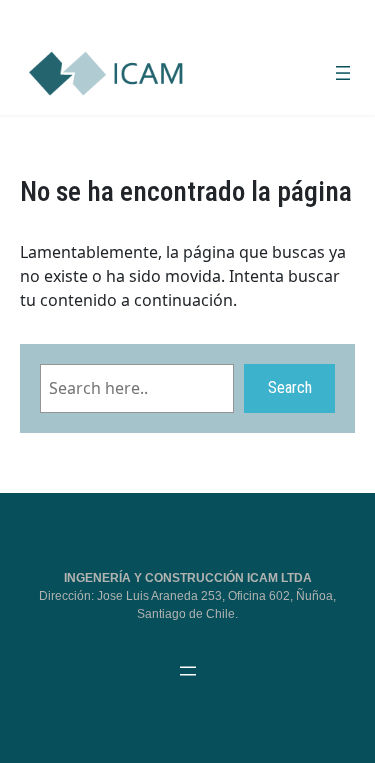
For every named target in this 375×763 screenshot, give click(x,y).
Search (290, 387)
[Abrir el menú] (343, 73)
